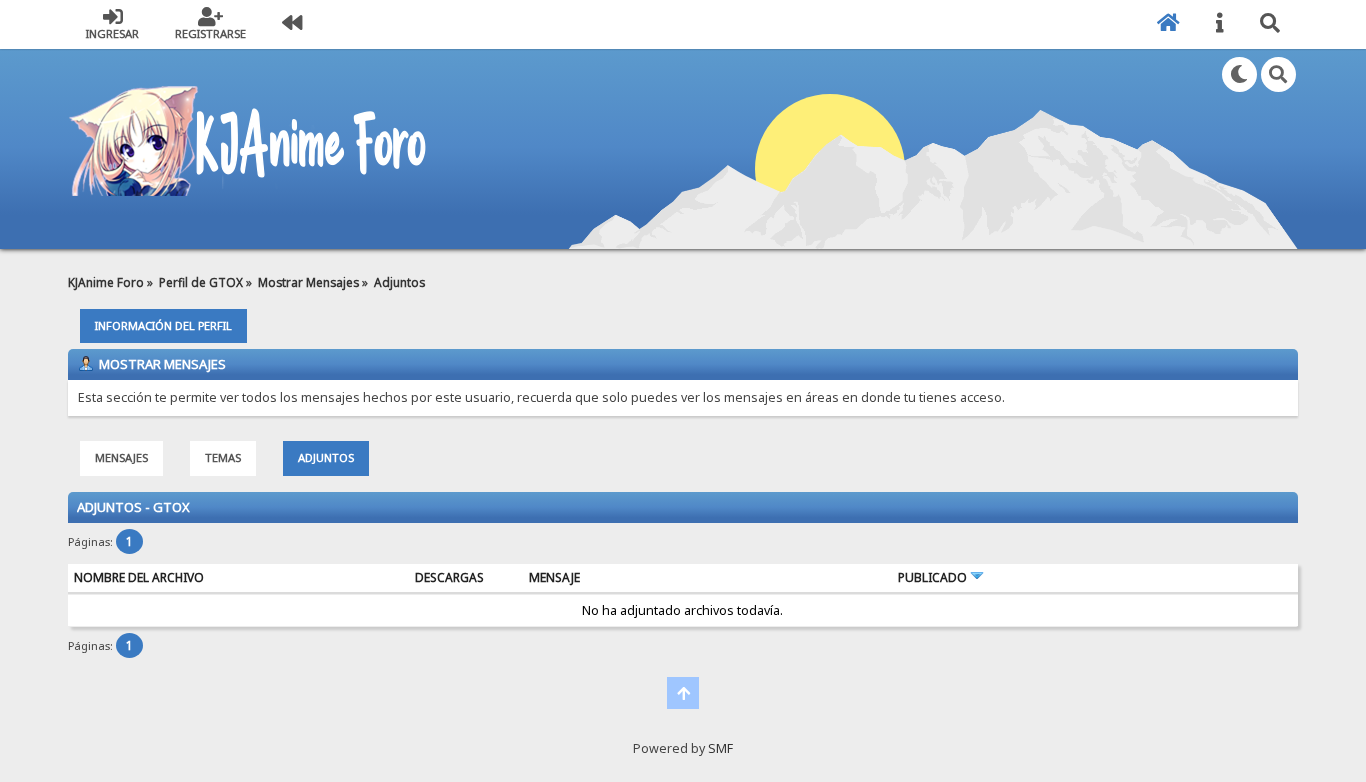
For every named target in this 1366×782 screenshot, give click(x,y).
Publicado (934, 577)
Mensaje (554, 577)
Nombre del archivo (139, 577)
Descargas (449, 577)
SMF (720, 748)
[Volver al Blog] (292, 24)
